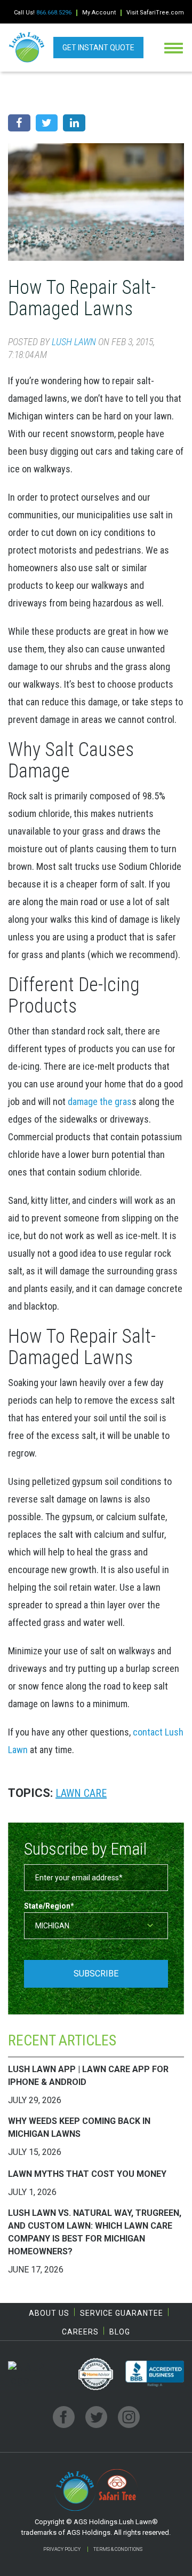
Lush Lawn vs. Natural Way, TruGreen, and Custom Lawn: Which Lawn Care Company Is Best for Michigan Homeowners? (95, 2232)
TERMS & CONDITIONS (118, 2549)
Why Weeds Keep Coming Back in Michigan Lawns (79, 2127)
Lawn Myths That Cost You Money (87, 2174)
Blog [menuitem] (120, 2332)
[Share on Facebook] (19, 123)
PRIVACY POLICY (62, 2549)
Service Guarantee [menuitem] (122, 2313)
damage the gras (100, 1102)
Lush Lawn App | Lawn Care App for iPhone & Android (88, 2076)
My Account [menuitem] (99, 13)
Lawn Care (81, 1793)
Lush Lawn (74, 342)
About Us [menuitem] (49, 2313)
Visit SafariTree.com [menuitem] (155, 13)
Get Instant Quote (98, 48)
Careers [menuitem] (80, 2332)
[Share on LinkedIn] (74, 123)
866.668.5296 (54, 13)
